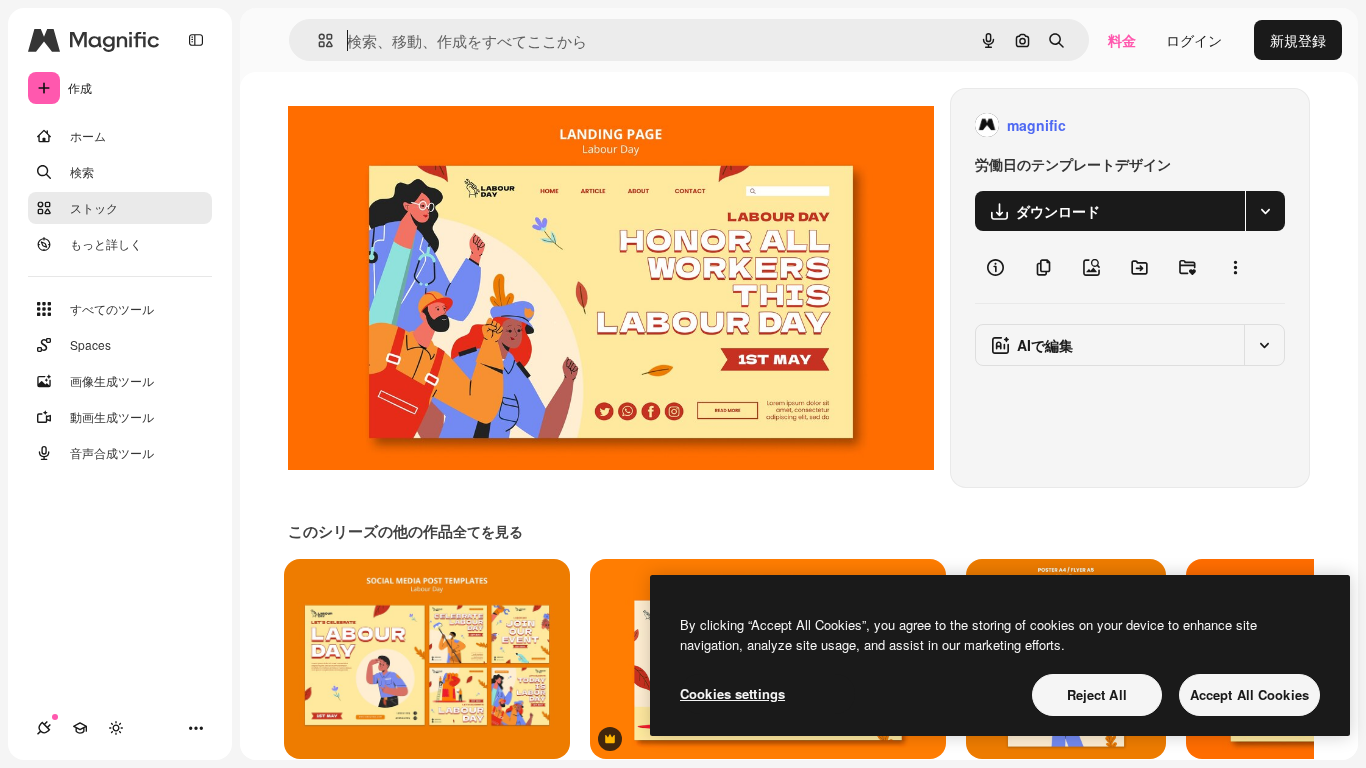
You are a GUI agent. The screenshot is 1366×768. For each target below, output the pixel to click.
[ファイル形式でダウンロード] (1265, 211)
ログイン (1194, 40)
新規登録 (1298, 40)
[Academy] (80, 728)
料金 (1122, 40)
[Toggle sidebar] (196, 40)
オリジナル (425, 125)
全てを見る (488, 531)
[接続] (44, 728)
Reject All (1097, 694)
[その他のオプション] (1235, 267)
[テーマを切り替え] (116, 728)
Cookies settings (732, 693)
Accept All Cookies (1249, 694)
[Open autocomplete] (317, 40)
